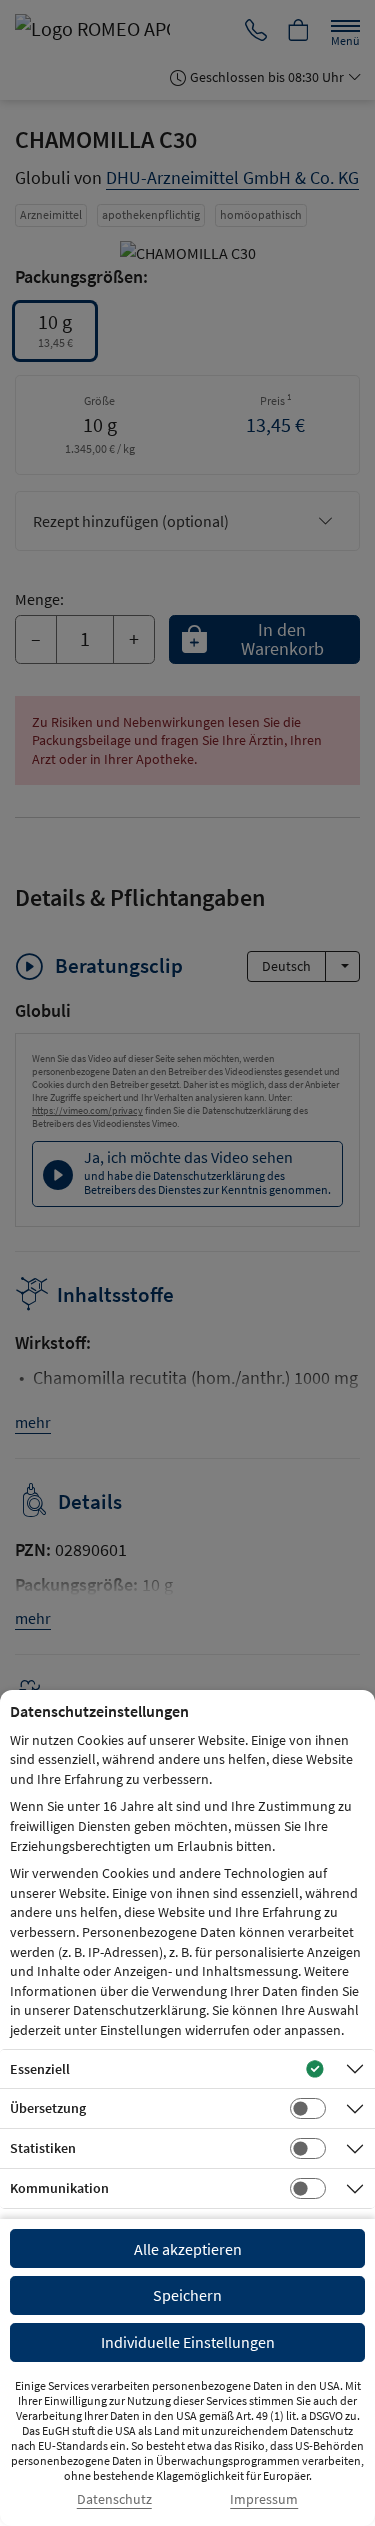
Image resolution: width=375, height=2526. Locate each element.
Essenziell (40, 2069)
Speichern (187, 2295)
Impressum (264, 2499)
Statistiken (43, 2148)
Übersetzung (48, 2108)
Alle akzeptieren (188, 2249)
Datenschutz (114, 2499)
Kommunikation (59, 2188)
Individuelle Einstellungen (188, 2342)
